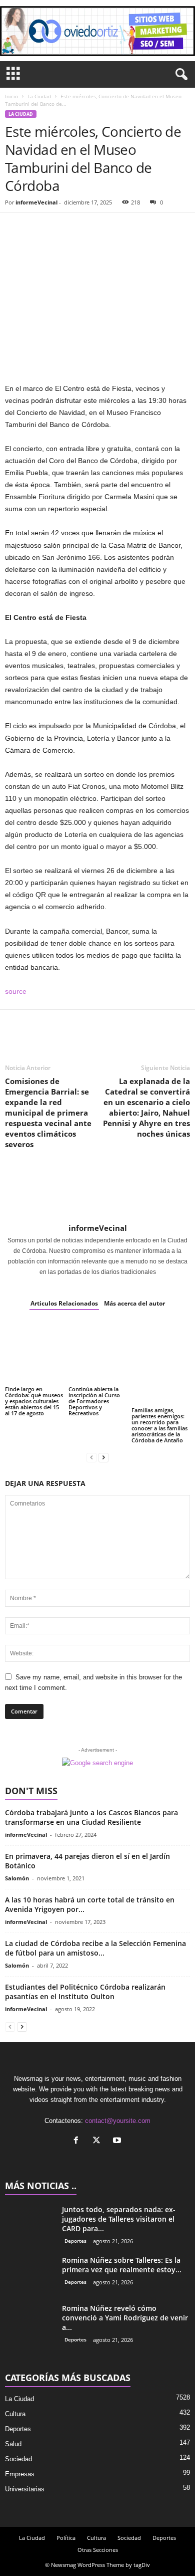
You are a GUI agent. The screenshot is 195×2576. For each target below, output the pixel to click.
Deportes (75, 2241)
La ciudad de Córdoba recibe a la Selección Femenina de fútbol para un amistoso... (95, 1948)
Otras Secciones (98, 2550)
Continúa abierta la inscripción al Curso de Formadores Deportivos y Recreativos (94, 1401)
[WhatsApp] (84, 228)
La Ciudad (39, 96)
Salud (13, 2444)
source (16, 991)
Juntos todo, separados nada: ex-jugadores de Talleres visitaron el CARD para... (119, 2219)
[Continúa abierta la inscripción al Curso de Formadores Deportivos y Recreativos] (98, 1353)
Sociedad (18, 2459)
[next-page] (103, 1457)
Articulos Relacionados (64, 1303)
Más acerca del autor (134, 1303)
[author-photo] (97, 1193)
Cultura (15, 2414)
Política (66, 2538)
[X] (99, 2141)
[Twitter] (38, 228)
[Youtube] (118, 2141)
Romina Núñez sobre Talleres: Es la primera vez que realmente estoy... (122, 2265)
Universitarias (25, 2489)
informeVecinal (36, 202)
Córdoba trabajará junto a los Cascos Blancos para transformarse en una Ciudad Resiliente (91, 1817)
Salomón (17, 1878)
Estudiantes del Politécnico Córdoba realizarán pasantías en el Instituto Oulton (85, 1992)
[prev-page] (91, 1457)
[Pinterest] (61, 228)
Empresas (20, 2474)
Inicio (11, 96)
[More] (107, 228)
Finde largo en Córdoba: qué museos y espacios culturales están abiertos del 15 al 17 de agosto (34, 1401)
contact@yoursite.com (118, 2121)
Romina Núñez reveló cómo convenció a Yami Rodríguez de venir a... (125, 2318)
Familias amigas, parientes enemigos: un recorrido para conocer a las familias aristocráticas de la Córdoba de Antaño (159, 1425)
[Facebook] (15, 228)
